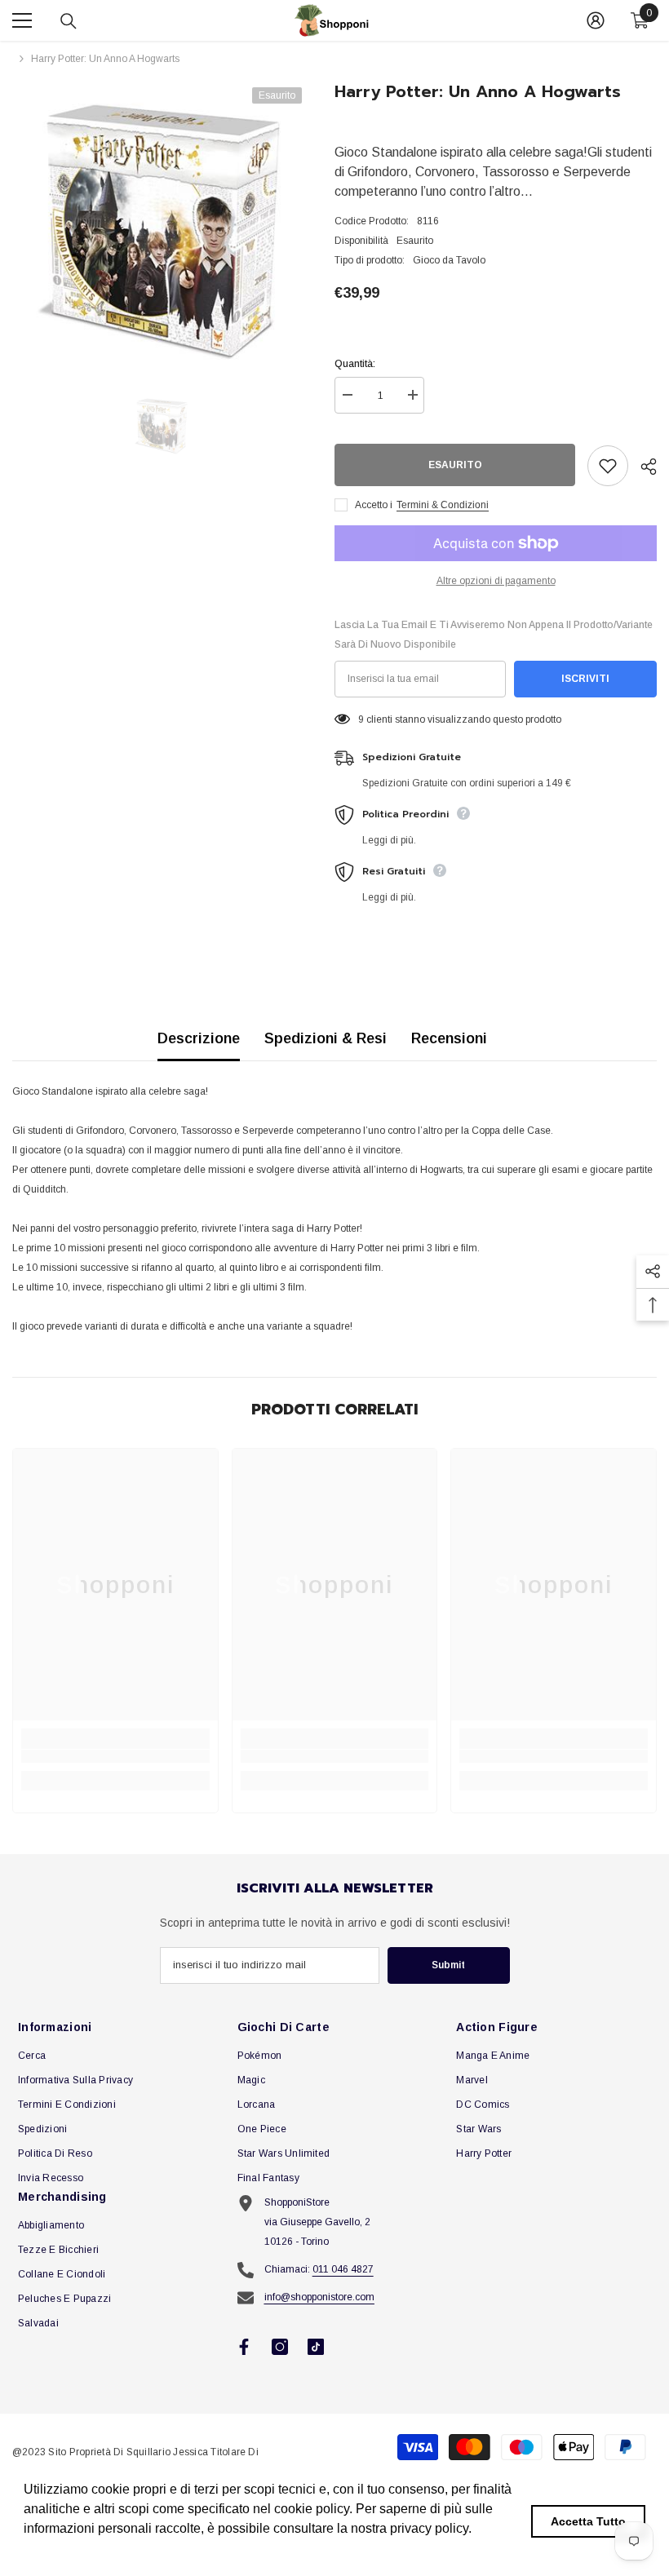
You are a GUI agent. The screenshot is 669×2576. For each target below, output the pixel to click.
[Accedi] (596, 20)
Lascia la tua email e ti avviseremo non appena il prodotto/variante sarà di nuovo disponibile (494, 635)
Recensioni (449, 1038)
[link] (115, 1756)
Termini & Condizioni (443, 505)
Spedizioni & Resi (326, 1038)
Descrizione (199, 1038)
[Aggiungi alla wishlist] (608, 466)
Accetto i (374, 505)
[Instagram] (280, 2347)
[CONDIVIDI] (642, 467)
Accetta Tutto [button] (588, 2521)
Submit (448, 1965)
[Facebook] (244, 2347)
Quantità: (355, 364)
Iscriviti (585, 679)
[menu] (22, 20)
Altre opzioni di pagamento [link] (496, 581)
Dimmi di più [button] (62, 2550)
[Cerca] (69, 21)
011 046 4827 (343, 2269)
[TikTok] (316, 2347)
